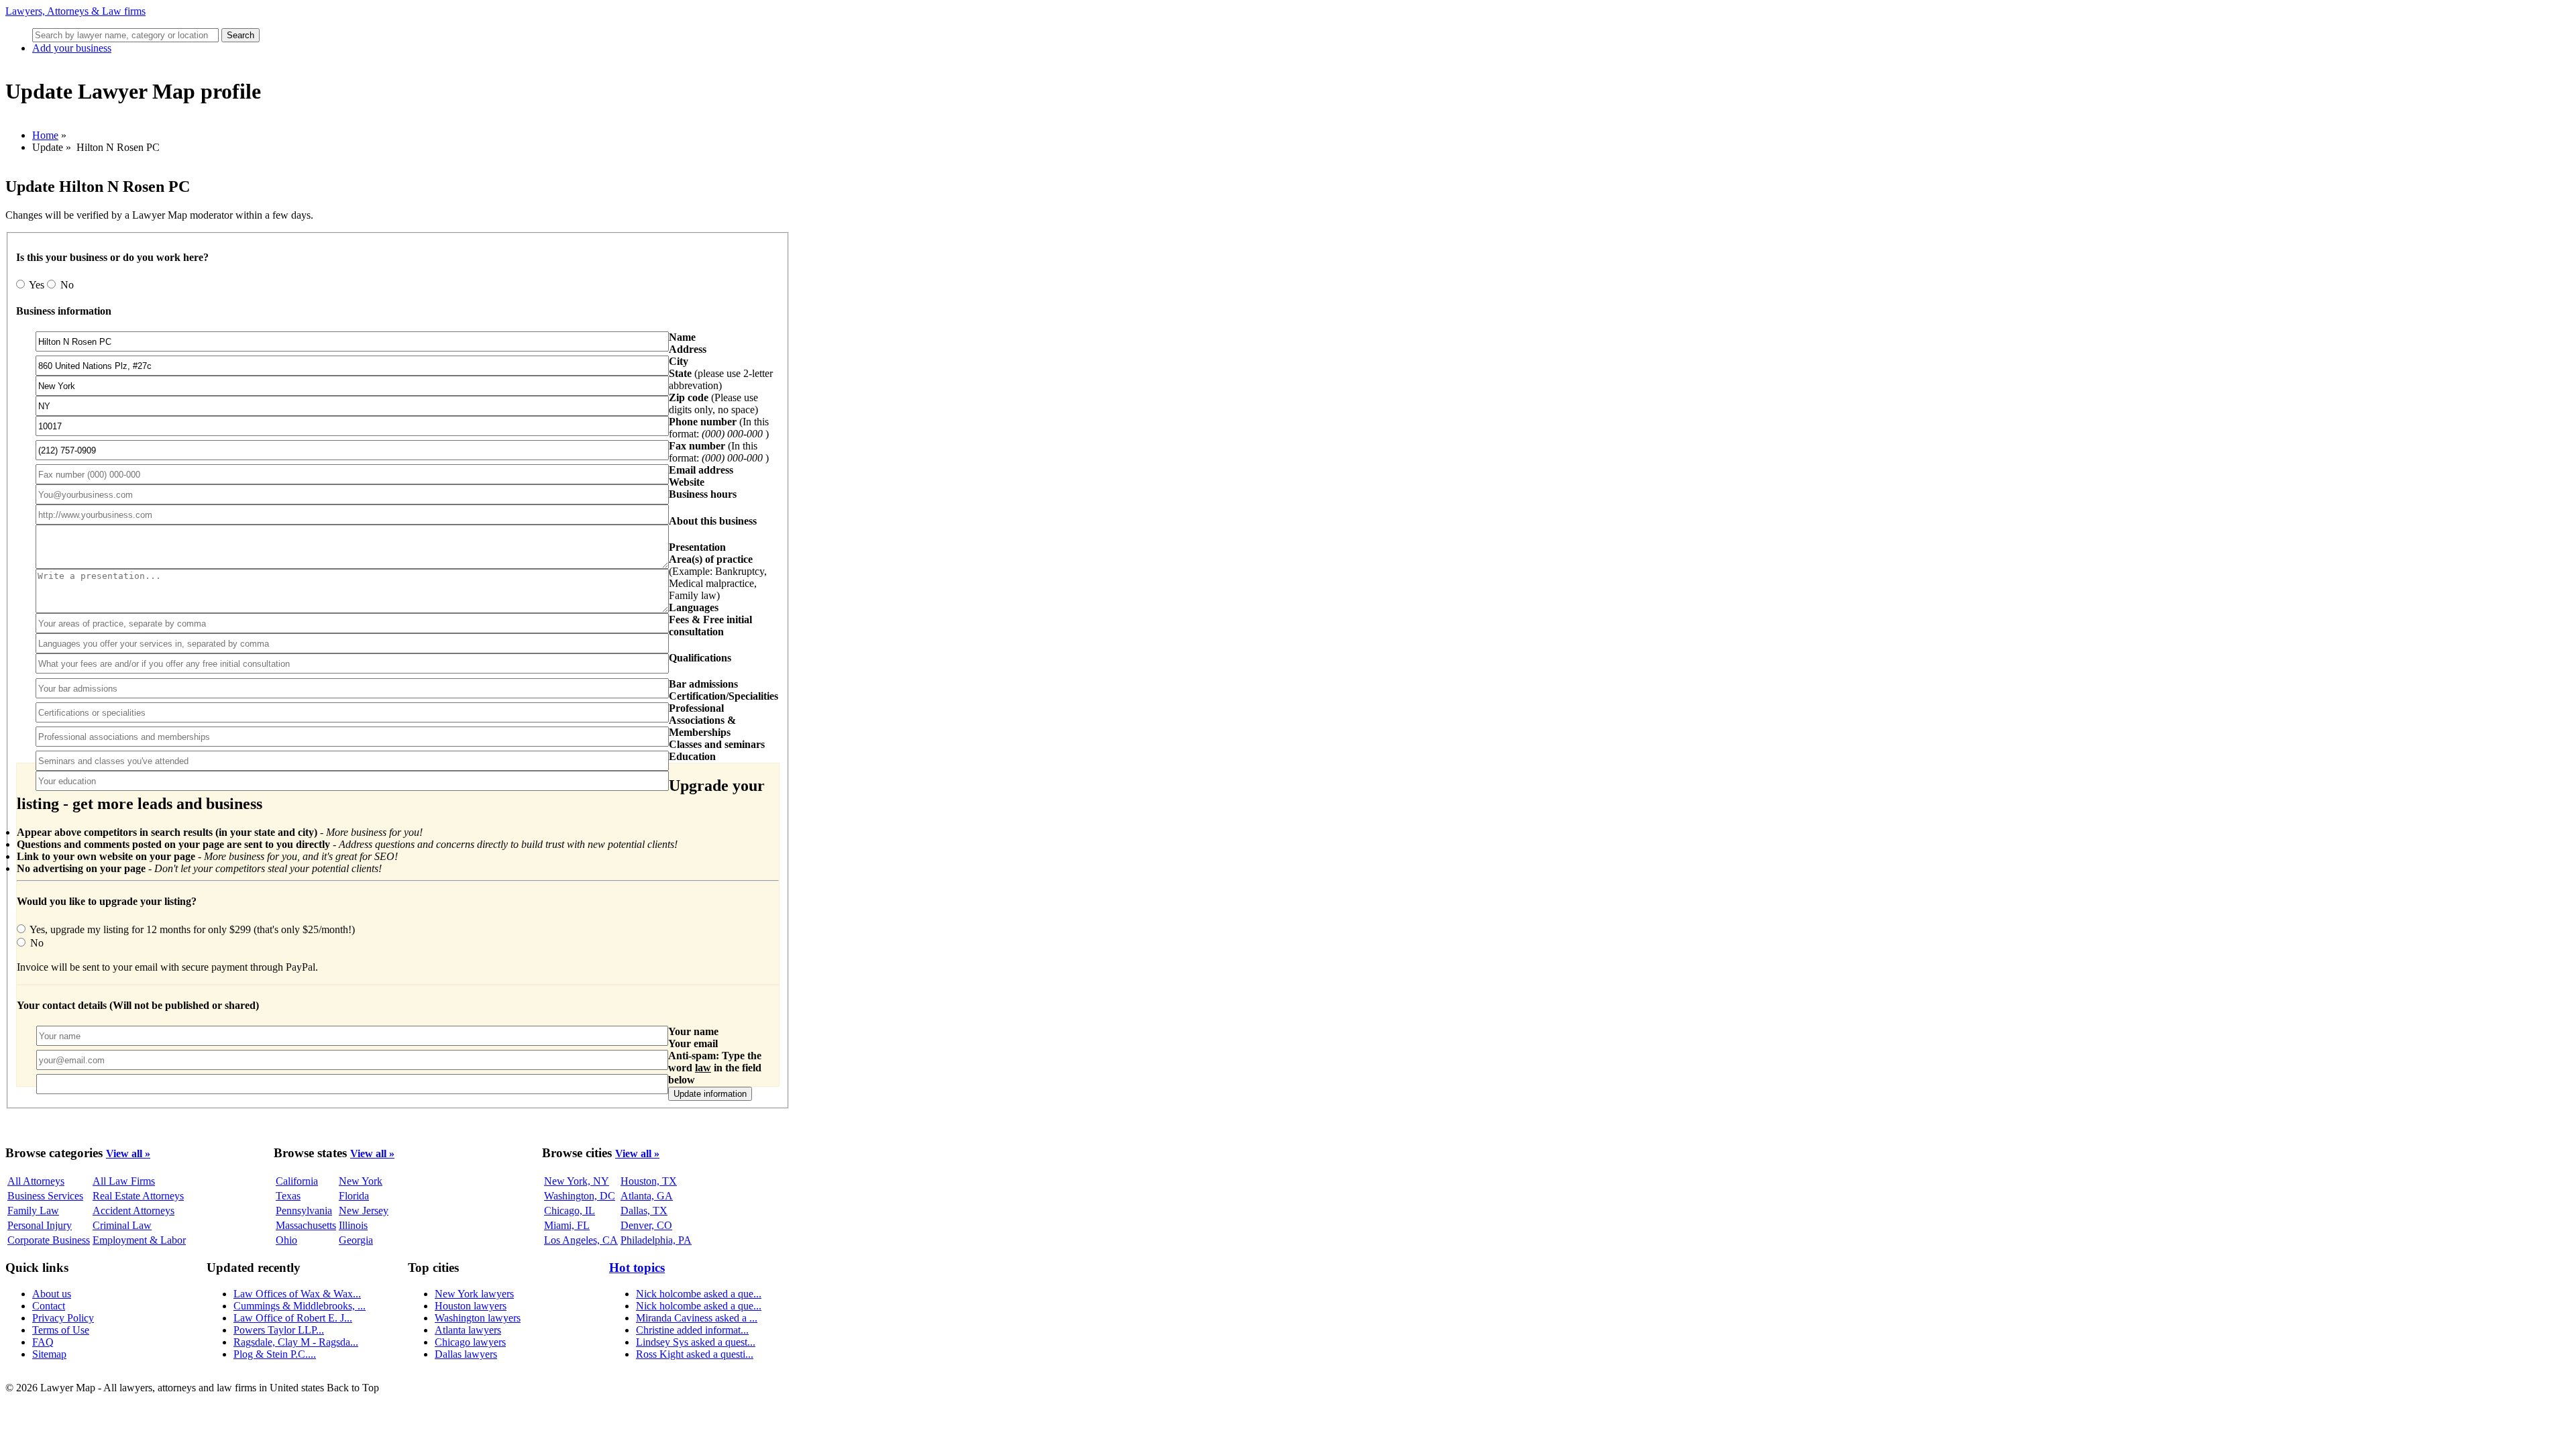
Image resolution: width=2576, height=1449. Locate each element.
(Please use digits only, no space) (713, 404)
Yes (37, 285)
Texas (288, 1196)
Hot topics (637, 1268)
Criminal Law (122, 1225)
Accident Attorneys (133, 1211)
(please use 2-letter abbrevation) (721, 379)
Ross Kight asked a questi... (695, 1354)
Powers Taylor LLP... (279, 1330)
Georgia (356, 1240)
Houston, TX (649, 1181)
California (297, 1181)
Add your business (72, 48)
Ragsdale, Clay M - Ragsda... (296, 1342)
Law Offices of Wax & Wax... (297, 1294)
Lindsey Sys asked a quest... (696, 1342)
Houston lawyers (471, 1306)
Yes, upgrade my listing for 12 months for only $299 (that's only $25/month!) (191, 929)
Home (45, 135)
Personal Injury (40, 1225)
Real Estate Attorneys (138, 1196)
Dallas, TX (644, 1211)
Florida (354, 1196)
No (66, 285)
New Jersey (364, 1211)
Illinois (353, 1225)
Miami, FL (567, 1225)
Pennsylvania (304, 1211)
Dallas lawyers (466, 1354)
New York (361, 1181)
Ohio (286, 1240)
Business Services (45, 1196)
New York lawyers (474, 1294)
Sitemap (49, 1354)
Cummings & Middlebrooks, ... (300, 1306)
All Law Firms (124, 1181)
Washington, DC (580, 1196)
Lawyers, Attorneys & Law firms (75, 11)
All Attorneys (36, 1181)
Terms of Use (61, 1330)
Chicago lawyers (470, 1342)
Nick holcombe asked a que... (699, 1294)
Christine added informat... (692, 1330)
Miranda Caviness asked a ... (697, 1318)
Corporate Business (49, 1240)
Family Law (33, 1211)
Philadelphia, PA (656, 1240)
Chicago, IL (570, 1211)
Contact (49, 1306)
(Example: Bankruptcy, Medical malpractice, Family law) (718, 577)
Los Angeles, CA (581, 1240)
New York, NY (577, 1181)
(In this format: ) (719, 428)
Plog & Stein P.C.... (275, 1354)
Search (240, 35)
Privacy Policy (63, 1318)
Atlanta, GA (647, 1196)
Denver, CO (646, 1225)
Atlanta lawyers (468, 1330)
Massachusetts (306, 1225)
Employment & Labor (139, 1240)
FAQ (43, 1342)
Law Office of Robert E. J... (293, 1318)
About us (52, 1294)
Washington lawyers (478, 1318)
